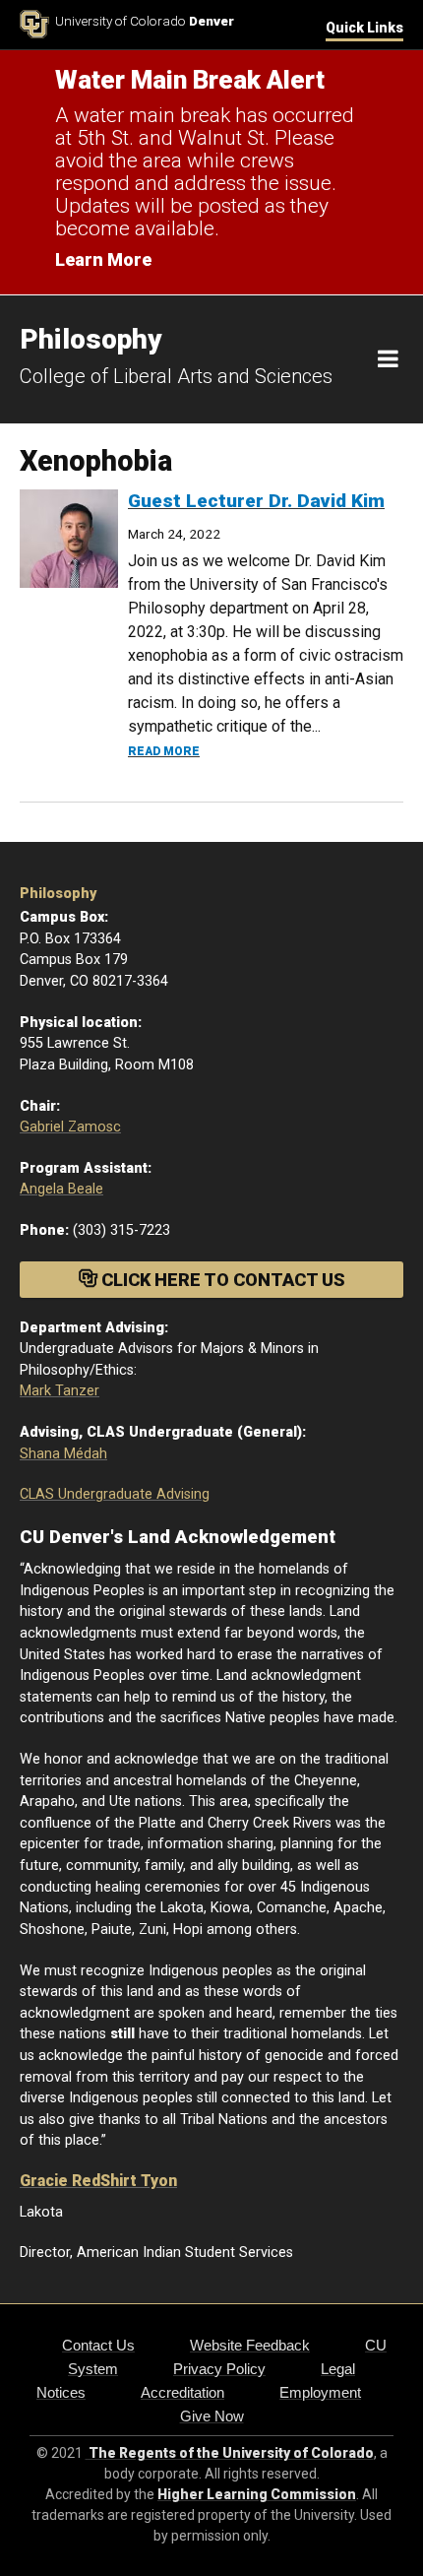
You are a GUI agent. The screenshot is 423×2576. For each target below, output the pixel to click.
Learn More (103, 259)
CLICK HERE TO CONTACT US (221, 1280)
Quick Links (364, 28)
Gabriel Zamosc (70, 1127)
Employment (320, 2392)
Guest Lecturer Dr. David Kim (256, 501)
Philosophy (58, 894)
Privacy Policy (219, 2369)
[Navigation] (388, 359)
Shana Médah (63, 1454)
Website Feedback (250, 2345)
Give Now (212, 2416)
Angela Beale (61, 1189)
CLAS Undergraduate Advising (115, 1494)
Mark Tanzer (60, 1391)
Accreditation (182, 2392)
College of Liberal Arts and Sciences (176, 376)
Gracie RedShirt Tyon (98, 2181)
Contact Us (98, 2345)
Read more (164, 751)
